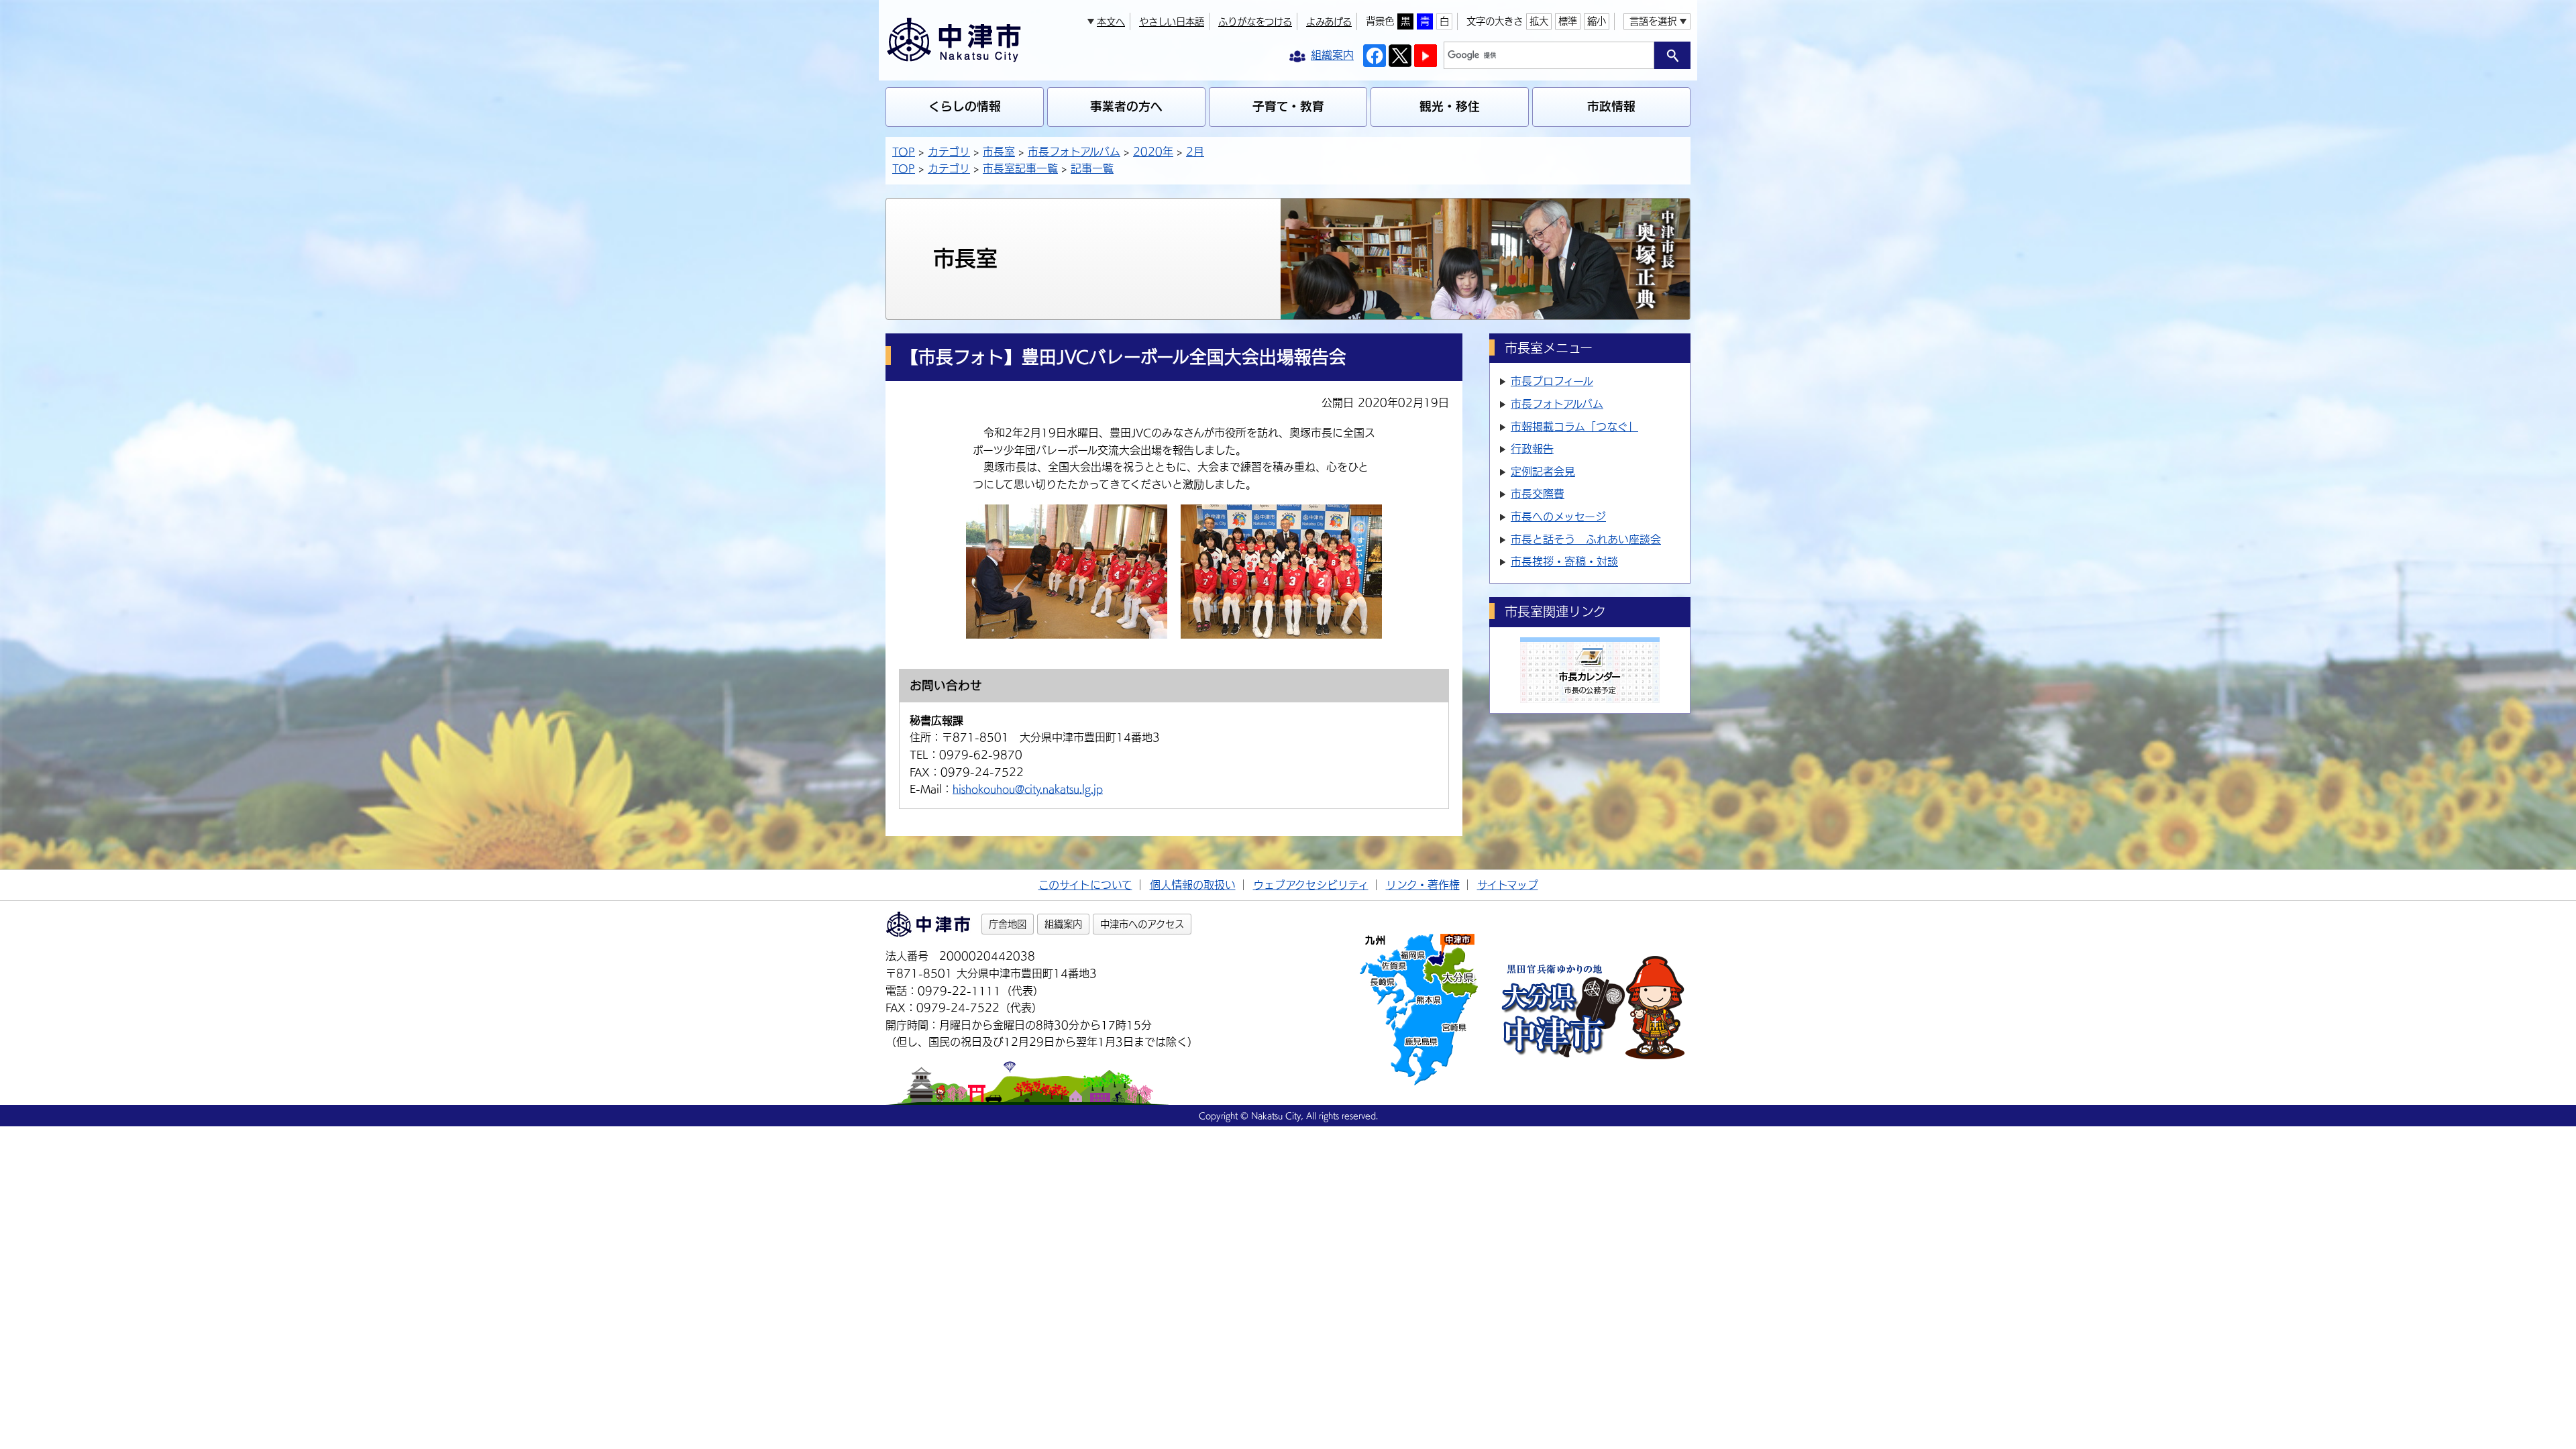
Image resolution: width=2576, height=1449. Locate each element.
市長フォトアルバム (1074, 152)
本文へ (1111, 22)
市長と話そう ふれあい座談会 (1586, 539)
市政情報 (1611, 106)
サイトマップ (1508, 885)
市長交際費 (1538, 494)
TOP (904, 152)
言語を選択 (1653, 21)
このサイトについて (1085, 885)
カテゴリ (949, 152)
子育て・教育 (1288, 106)
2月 (1195, 152)
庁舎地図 (1008, 924)
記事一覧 (1092, 168)
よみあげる (1329, 22)
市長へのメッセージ (1558, 517)
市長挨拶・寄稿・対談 (1564, 561)
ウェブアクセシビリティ (1311, 885)
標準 (1568, 21)
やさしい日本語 (1172, 22)
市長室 (999, 152)
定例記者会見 (1543, 472)
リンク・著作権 (1423, 885)
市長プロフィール (1552, 381)
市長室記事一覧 (1020, 168)
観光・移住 (1450, 106)
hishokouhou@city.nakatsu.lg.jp (1028, 789)
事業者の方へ (1126, 106)
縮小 (1597, 21)
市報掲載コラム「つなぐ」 (1574, 427)
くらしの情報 (965, 106)
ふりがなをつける (1255, 22)
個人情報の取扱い (1193, 885)
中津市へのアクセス (1142, 924)
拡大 (1539, 21)
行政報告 (1532, 449)
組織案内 (1063, 924)
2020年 (1153, 152)
